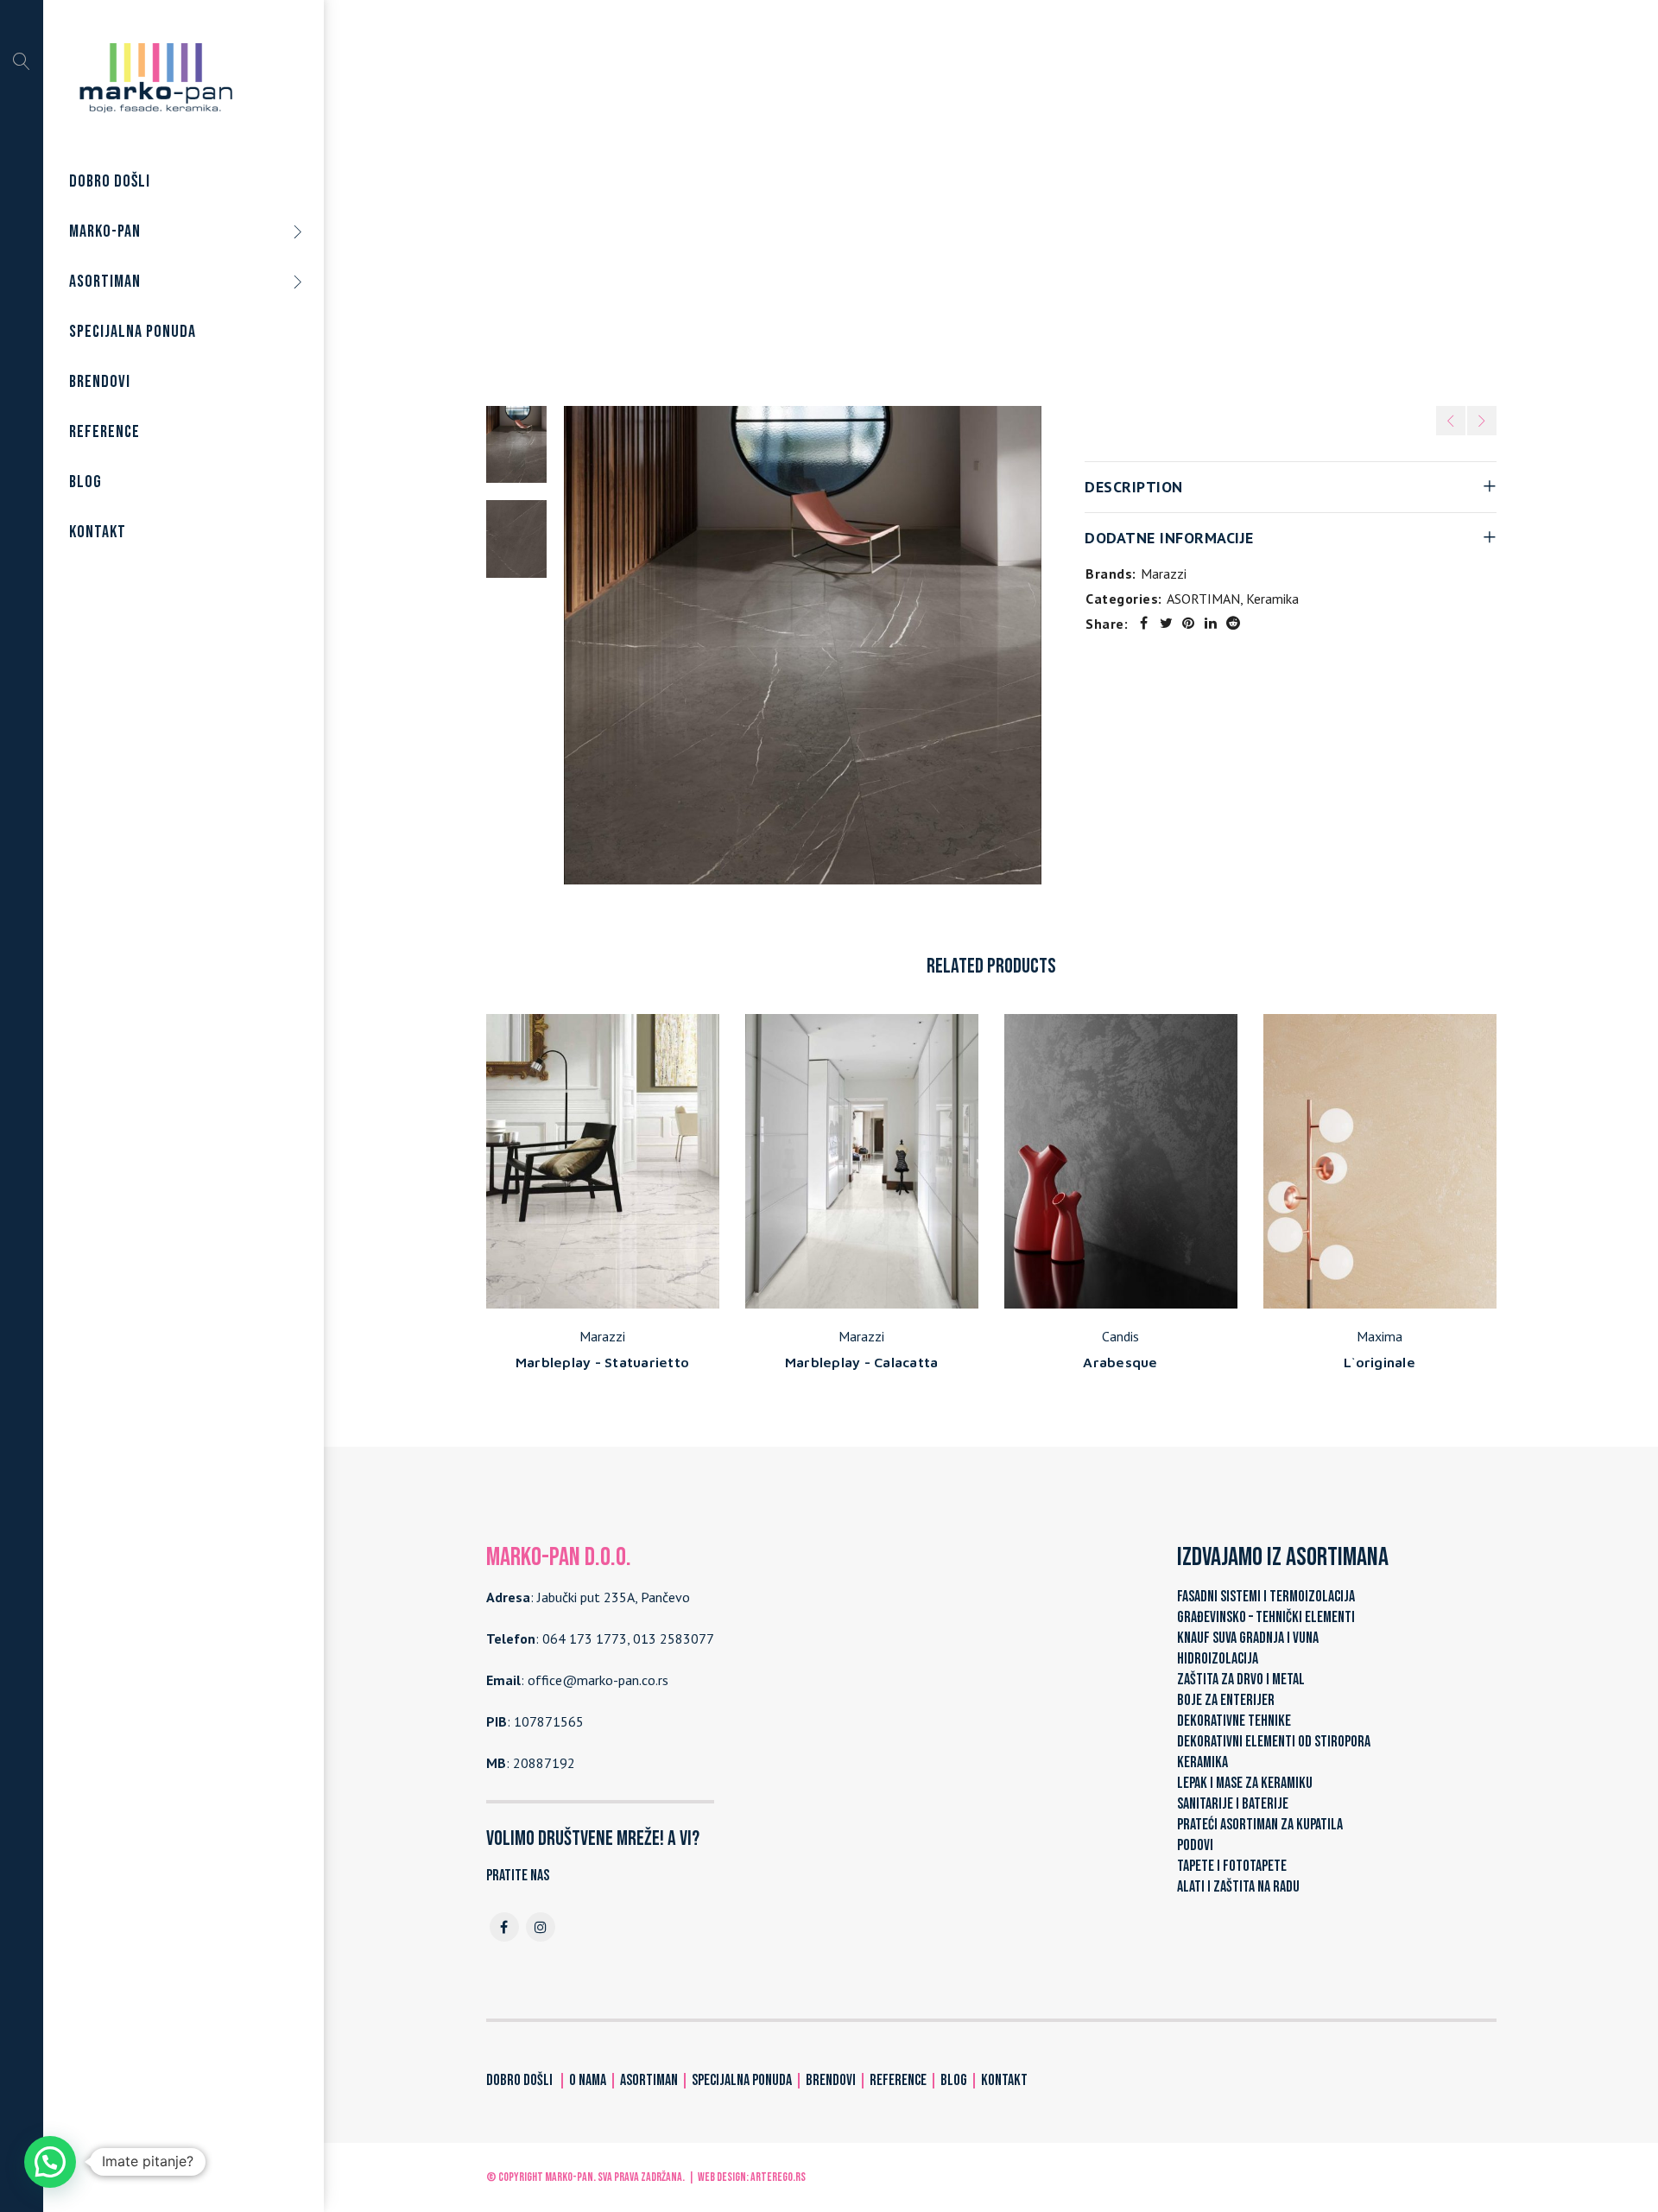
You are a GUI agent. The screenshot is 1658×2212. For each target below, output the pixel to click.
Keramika (994, 198)
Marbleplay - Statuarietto (602, 1362)
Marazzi (1164, 574)
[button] (50, 2162)
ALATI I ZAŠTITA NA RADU (1238, 1887)
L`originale (1380, 1362)
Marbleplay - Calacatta (862, 1362)
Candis (1120, 1336)
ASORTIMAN (915, 198)
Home (844, 198)
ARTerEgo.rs (778, 2177)
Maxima (1380, 1336)
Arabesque (1120, 1362)
